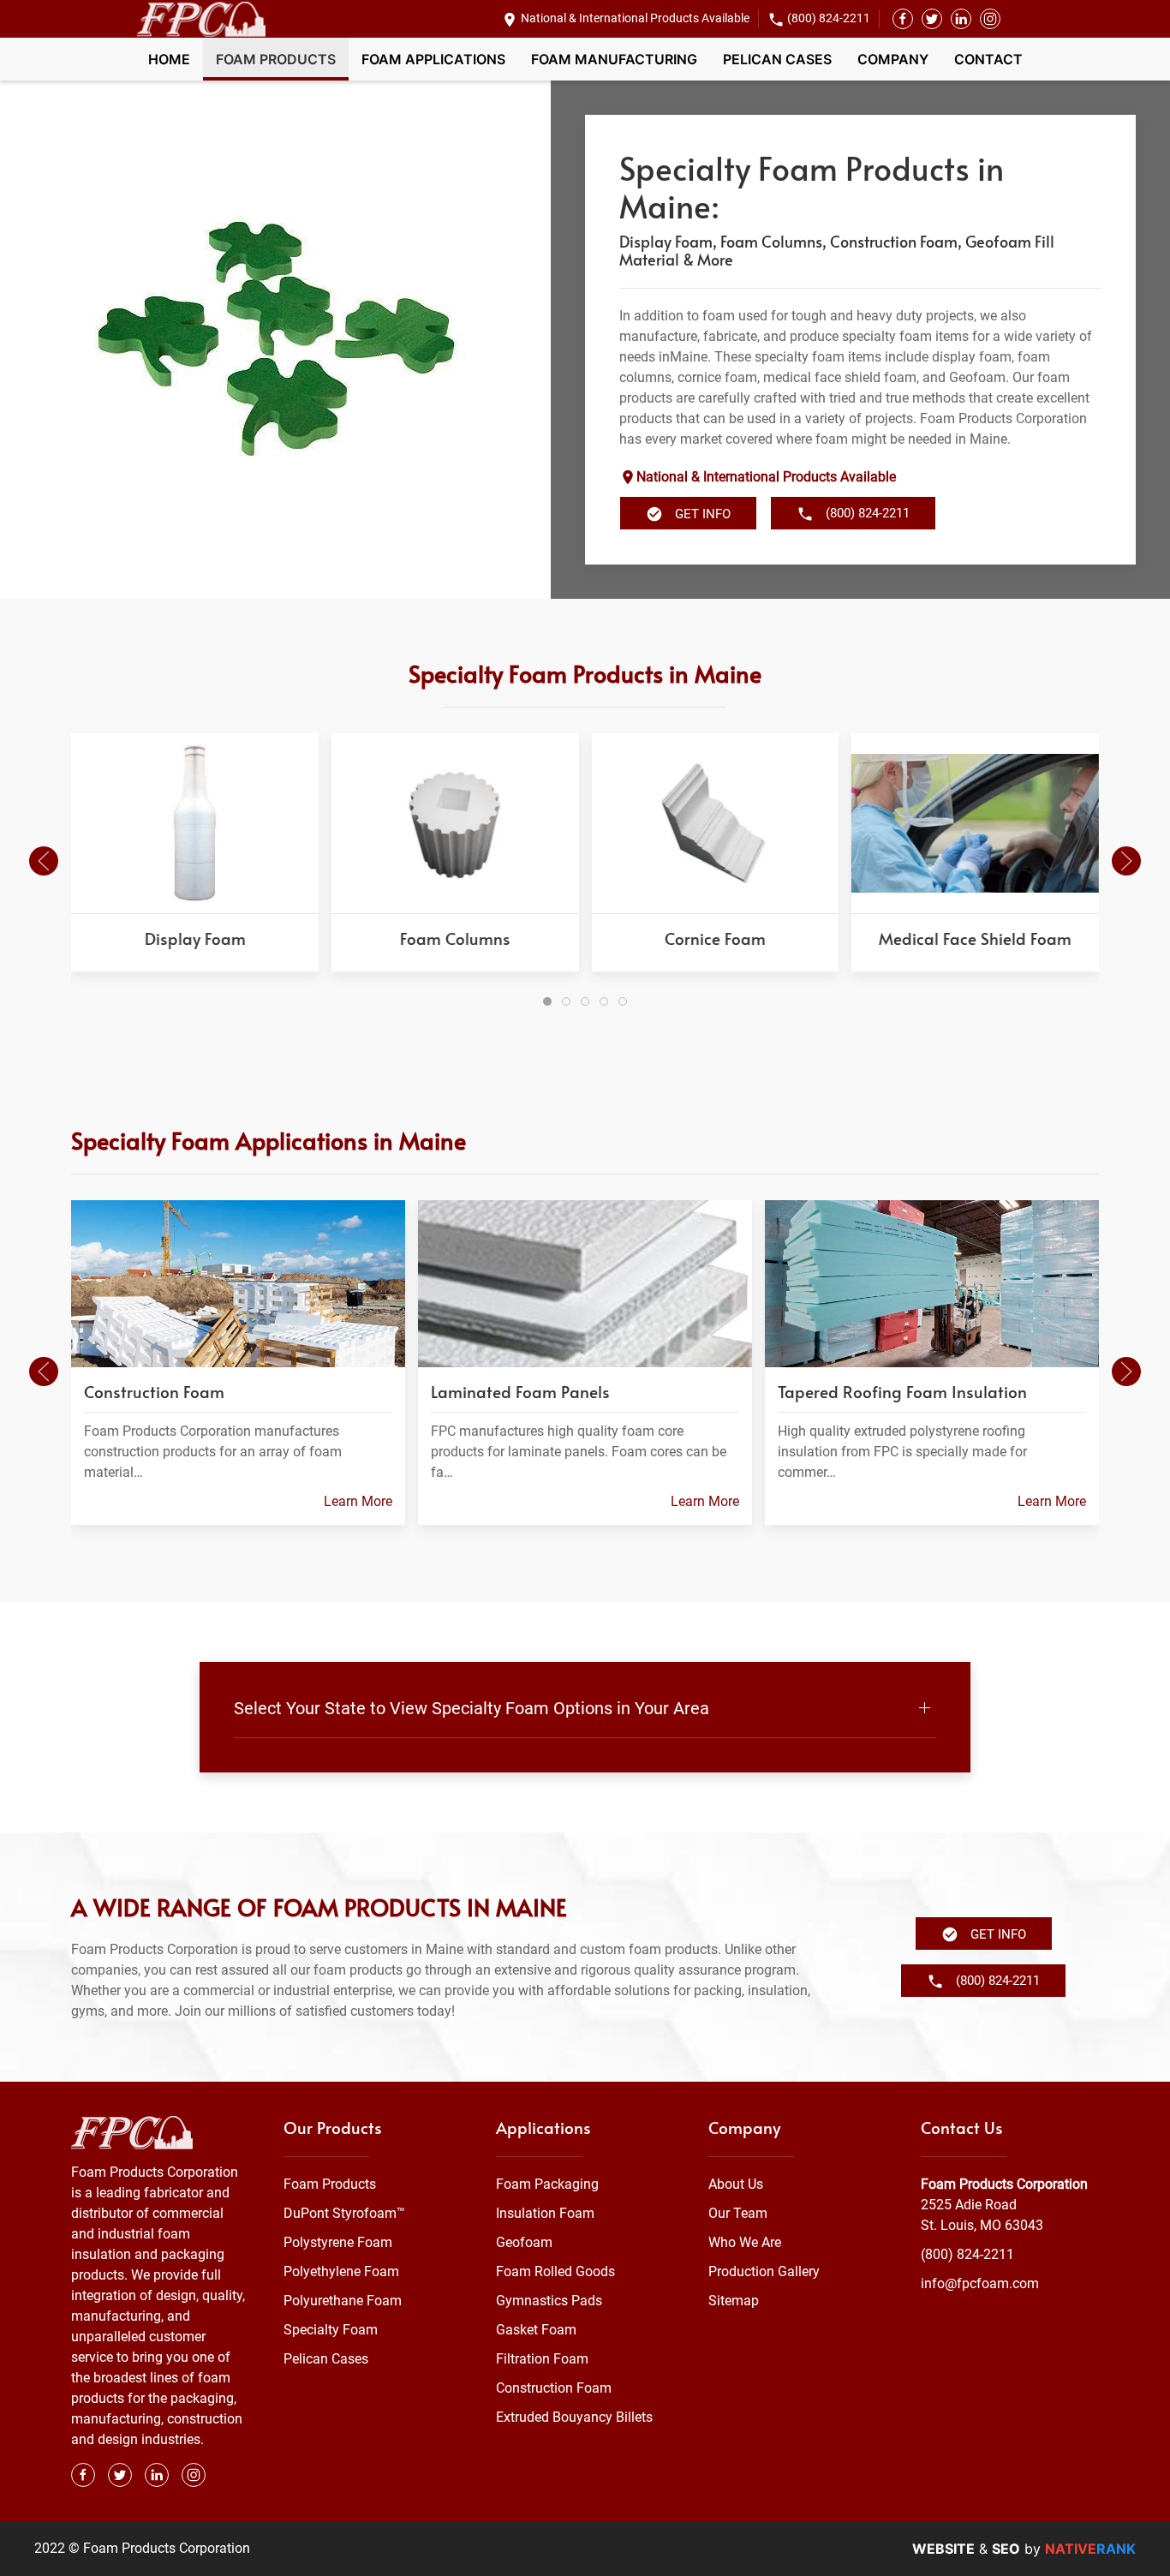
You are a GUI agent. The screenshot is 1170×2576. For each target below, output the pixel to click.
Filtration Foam (542, 2359)
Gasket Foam (536, 2330)
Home (169, 59)
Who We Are (745, 2242)
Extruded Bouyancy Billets (574, 2417)
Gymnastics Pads (549, 2301)
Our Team (738, 2213)
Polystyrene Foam (338, 2242)
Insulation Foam (545, 2213)
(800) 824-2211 (829, 18)
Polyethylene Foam (341, 2271)
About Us (736, 2184)
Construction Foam (554, 2388)
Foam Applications (433, 59)
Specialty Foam (331, 2330)
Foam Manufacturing (614, 59)
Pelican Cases (777, 59)
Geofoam (524, 2242)
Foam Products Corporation (1004, 2184)
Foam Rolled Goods (555, 2271)
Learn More (358, 1501)
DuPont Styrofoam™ (344, 2213)
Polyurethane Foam (343, 2301)
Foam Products (276, 59)
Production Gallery (764, 2271)
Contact (988, 59)
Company (893, 59)
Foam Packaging (547, 2184)
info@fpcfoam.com (980, 2283)
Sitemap (734, 2301)
